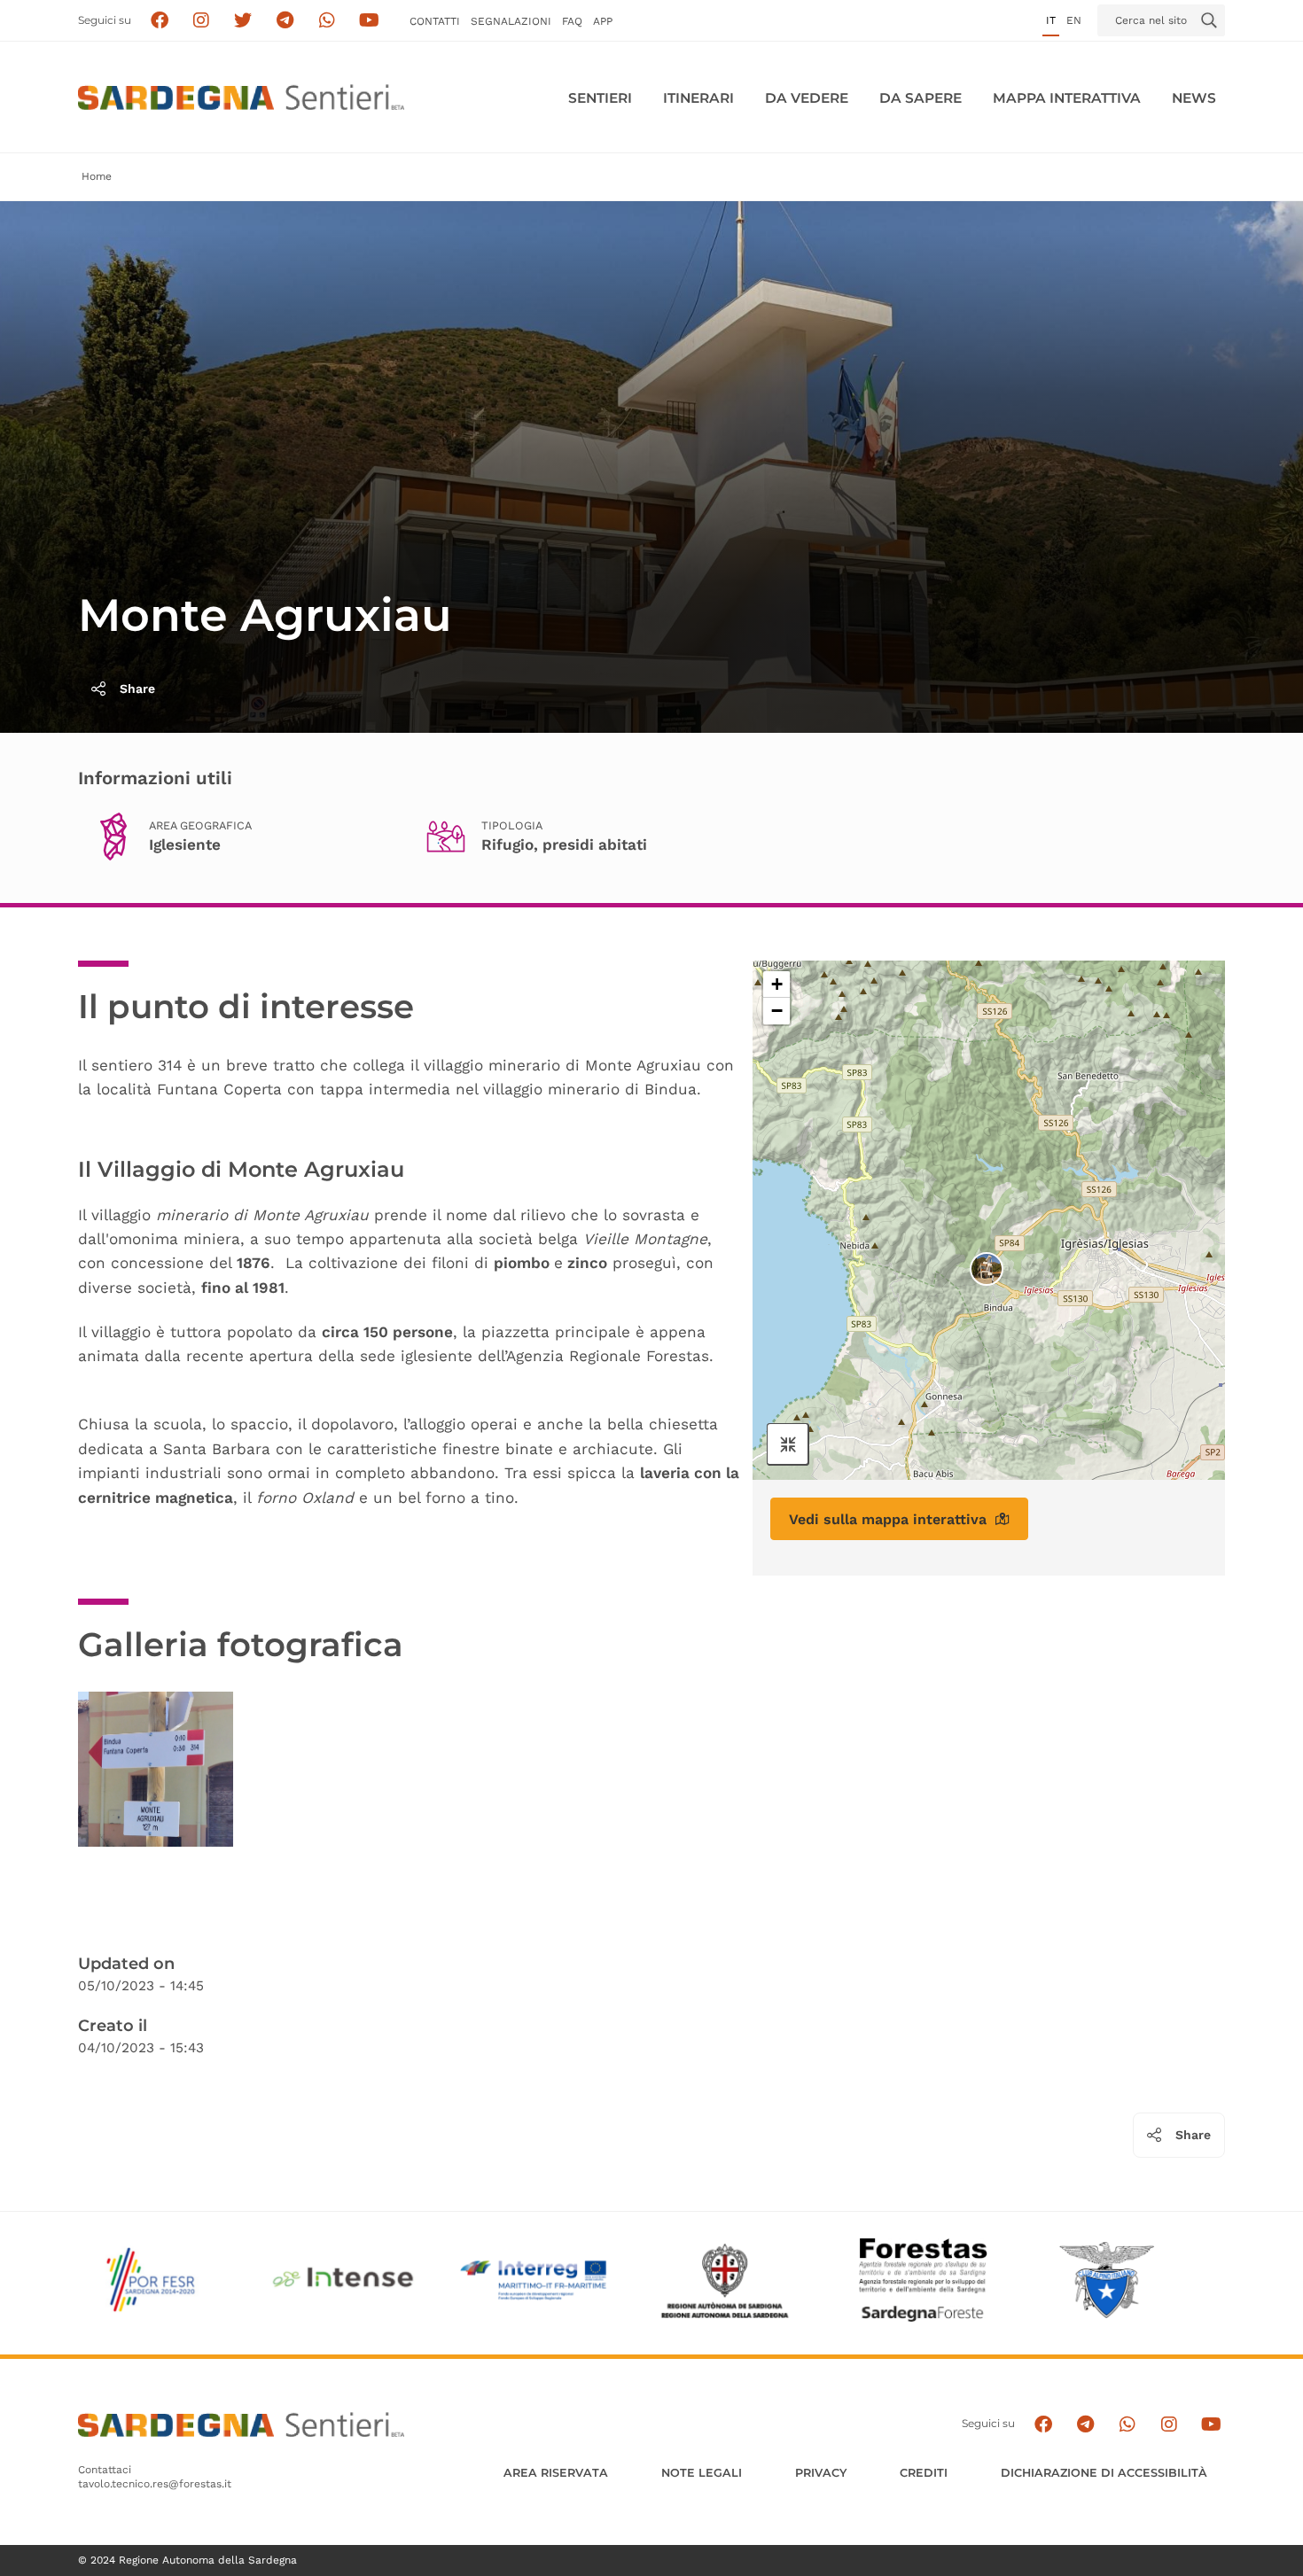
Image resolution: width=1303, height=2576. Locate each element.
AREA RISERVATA (556, 2473)
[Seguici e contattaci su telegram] (285, 21)
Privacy (821, 2473)
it (1051, 20)
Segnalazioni (511, 21)
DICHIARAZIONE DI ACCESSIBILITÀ (1104, 2473)
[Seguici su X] (243, 21)
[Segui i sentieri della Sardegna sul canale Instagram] (202, 21)
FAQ (572, 21)
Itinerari (698, 98)
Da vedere (807, 98)
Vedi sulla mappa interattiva (888, 1519)
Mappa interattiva (1067, 98)
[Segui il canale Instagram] (1169, 2424)
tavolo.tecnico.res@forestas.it (155, 2484)
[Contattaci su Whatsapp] (328, 21)
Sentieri (600, 98)
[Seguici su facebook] (159, 21)
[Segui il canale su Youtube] (369, 21)
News (1194, 98)
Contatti (435, 21)
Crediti (924, 2473)
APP (603, 21)
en (1074, 20)
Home (97, 176)
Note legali (702, 2473)
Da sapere (921, 98)
